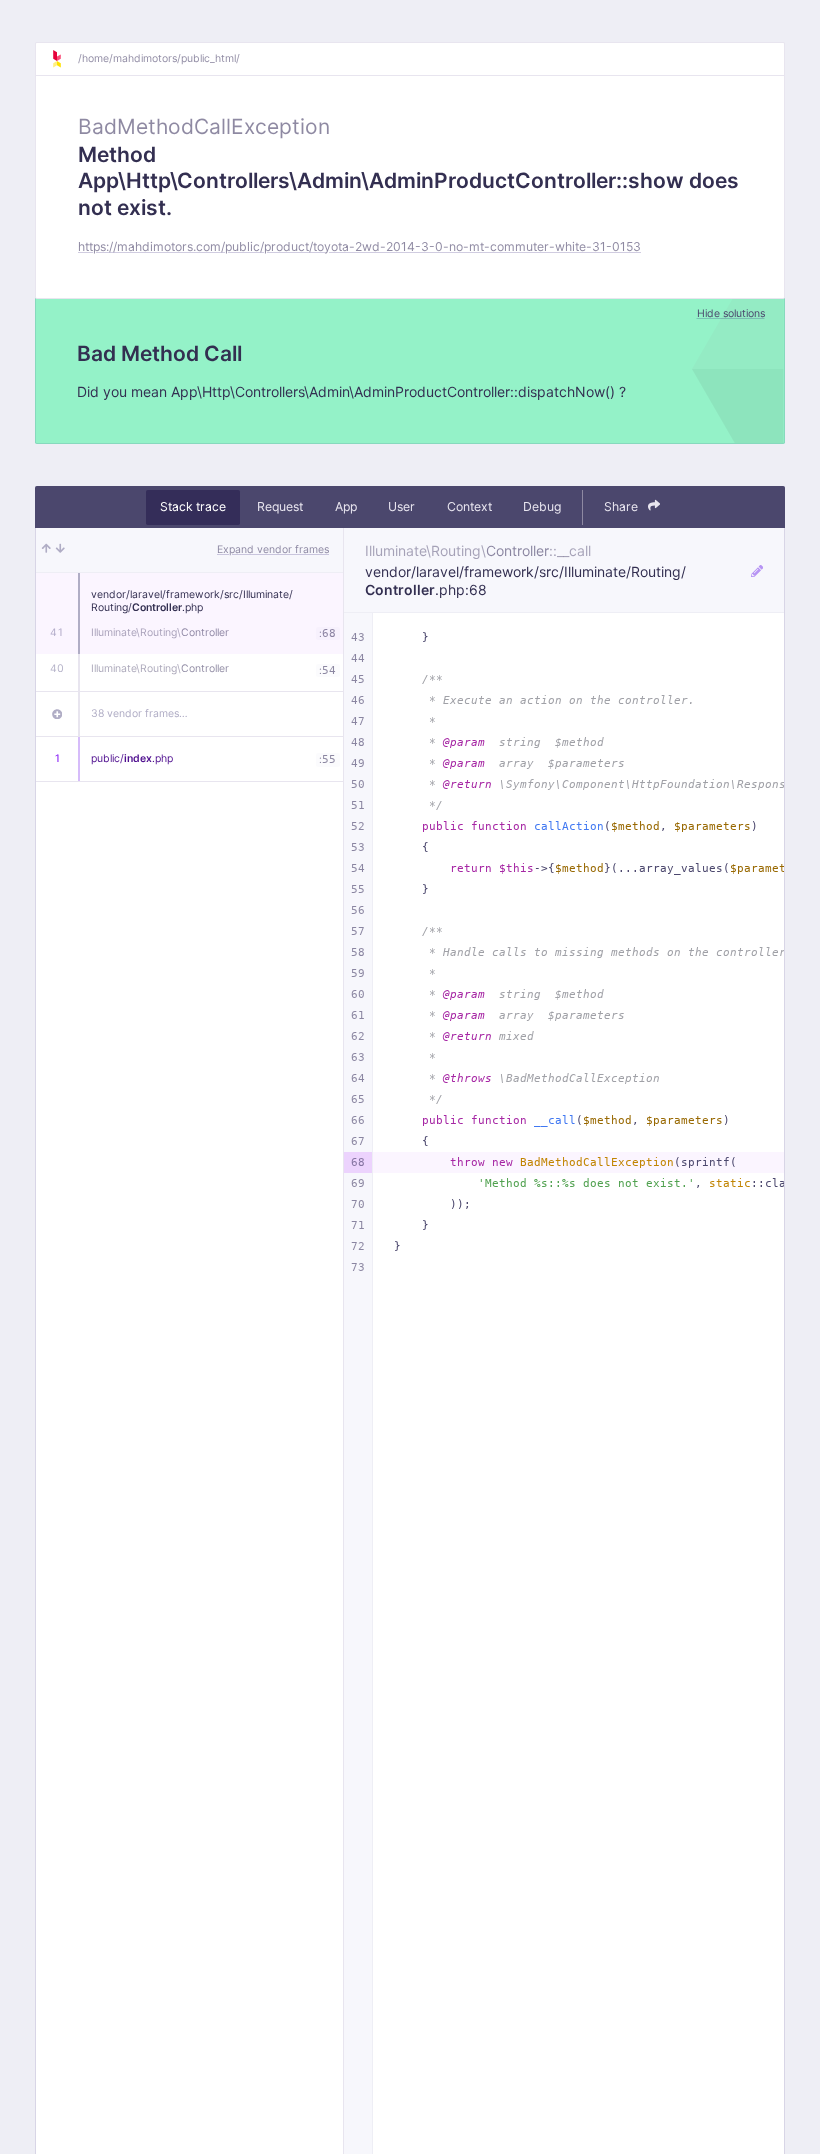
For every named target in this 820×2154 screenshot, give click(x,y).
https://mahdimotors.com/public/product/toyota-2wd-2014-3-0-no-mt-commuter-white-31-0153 (359, 246)
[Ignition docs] (64, 59)
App (346, 506)
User (401, 506)
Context (469, 506)
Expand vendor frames (273, 549)
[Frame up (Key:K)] (46, 550)
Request (280, 506)
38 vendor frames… (139, 713)
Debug (542, 506)
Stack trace (193, 506)
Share (622, 506)
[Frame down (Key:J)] (60, 550)
